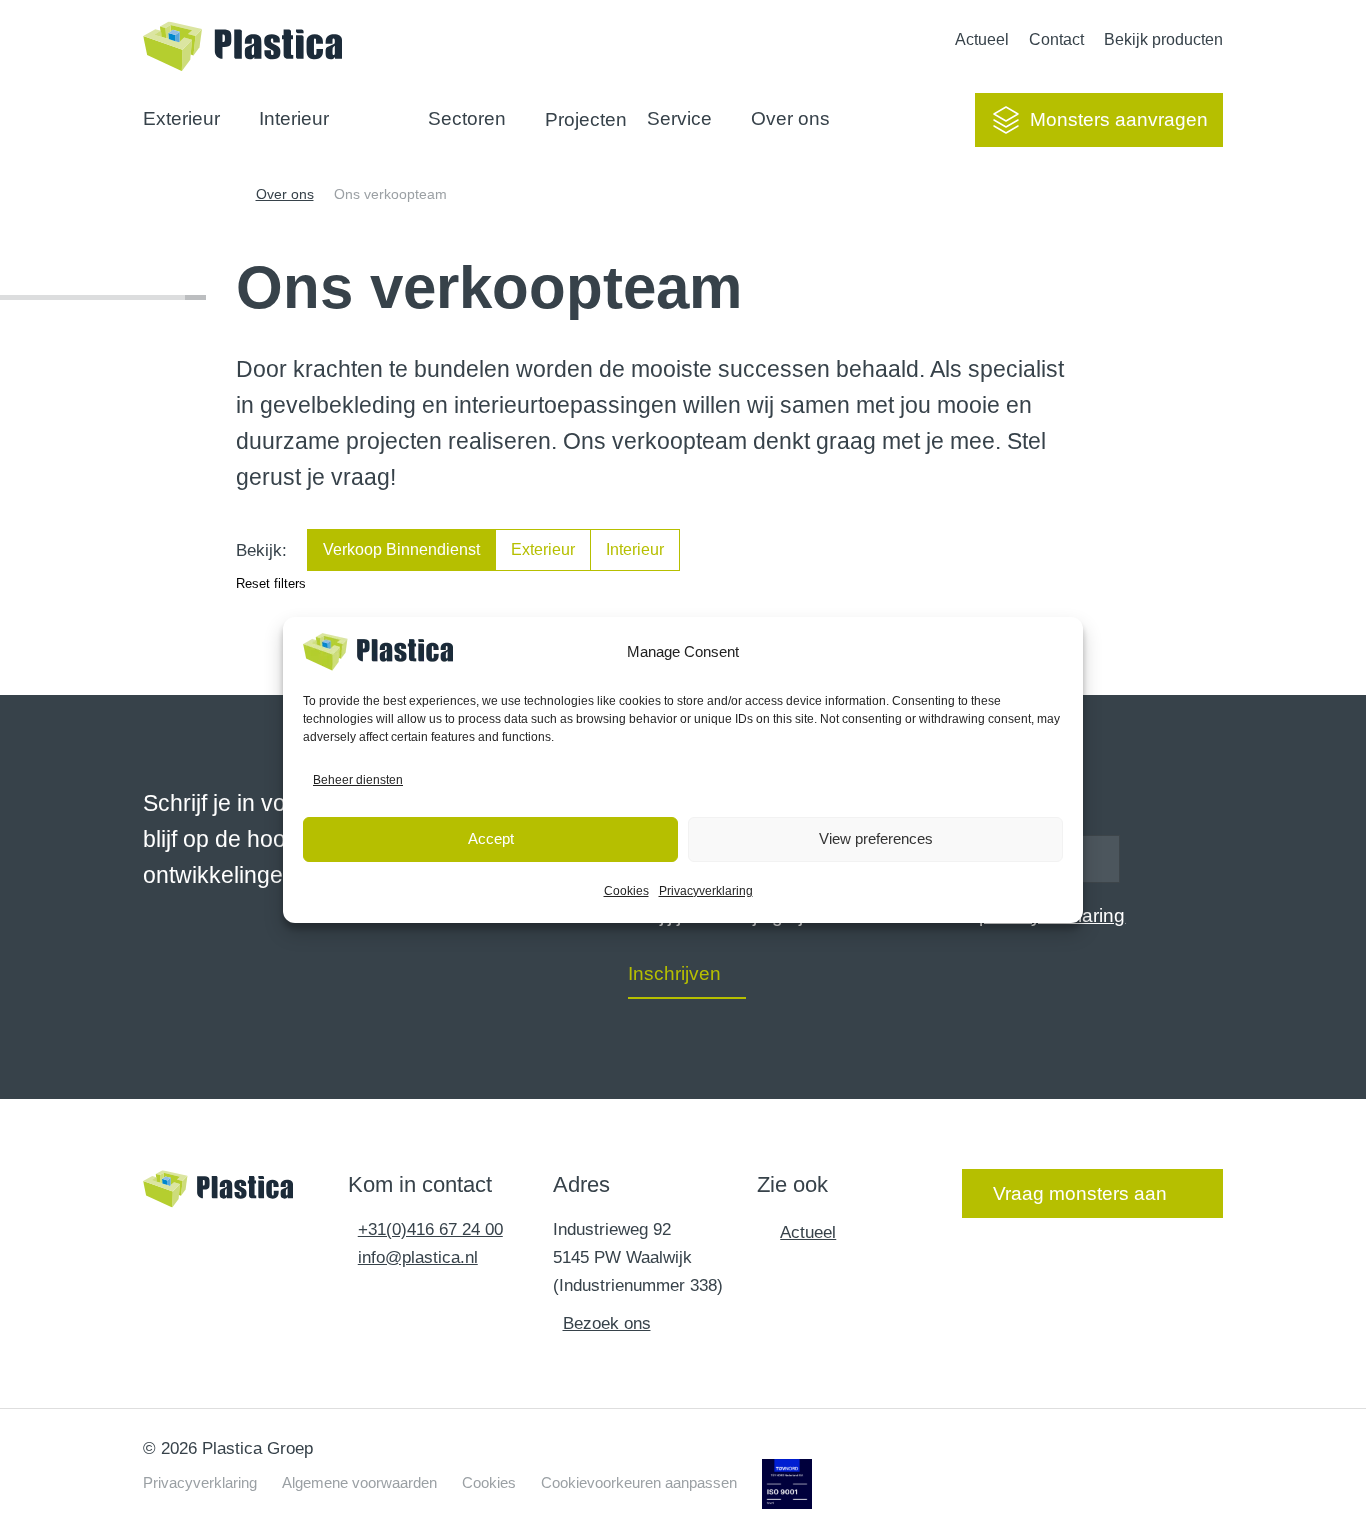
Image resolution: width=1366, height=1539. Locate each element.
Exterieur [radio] (543, 549)
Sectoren (467, 118)
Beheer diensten (358, 780)
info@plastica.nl (418, 1257)
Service (679, 118)
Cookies (626, 891)
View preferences (876, 838)
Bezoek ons (607, 1323)
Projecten (586, 119)
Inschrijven (674, 973)
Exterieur (181, 118)
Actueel (982, 39)
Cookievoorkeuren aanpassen (639, 1482)
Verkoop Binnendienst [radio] (401, 549)
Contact (1056, 39)
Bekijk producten (1163, 39)
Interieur (294, 118)
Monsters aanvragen (1119, 119)
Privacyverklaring (706, 891)
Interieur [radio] (635, 549)
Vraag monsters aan (1080, 1193)
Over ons (790, 118)
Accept (491, 838)
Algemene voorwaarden (359, 1482)
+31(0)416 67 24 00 (430, 1229)
